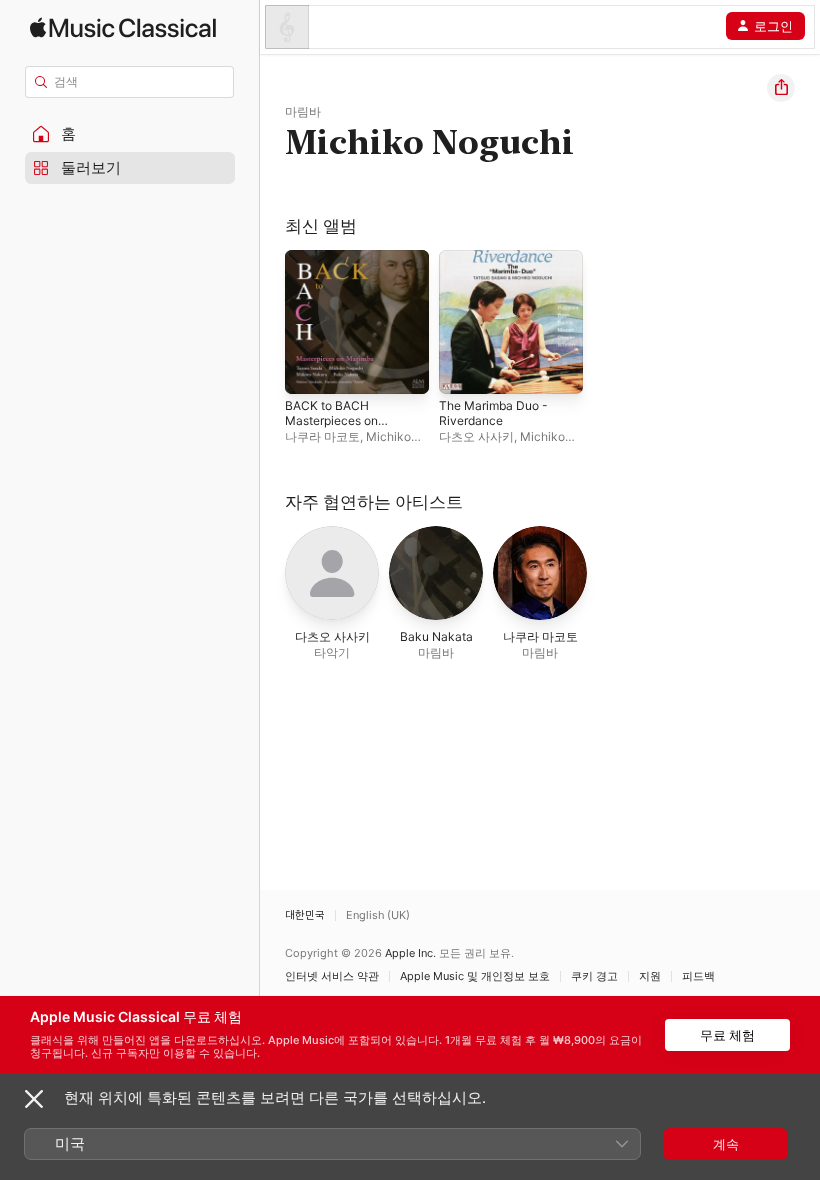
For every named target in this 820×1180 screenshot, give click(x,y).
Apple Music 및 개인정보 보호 (475, 976)
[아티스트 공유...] (781, 88)
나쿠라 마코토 (322, 436)
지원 (650, 976)
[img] (123, 27)
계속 (726, 1144)
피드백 (698, 976)
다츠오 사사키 (476, 436)
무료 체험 (727, 1035)
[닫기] (34, 1099)
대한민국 (305, 915)
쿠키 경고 (594, 976)
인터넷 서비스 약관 (332, 976)
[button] (130, 134)
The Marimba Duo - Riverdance (493, 413)
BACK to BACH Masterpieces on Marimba (331, 420)
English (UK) (378, 915)
